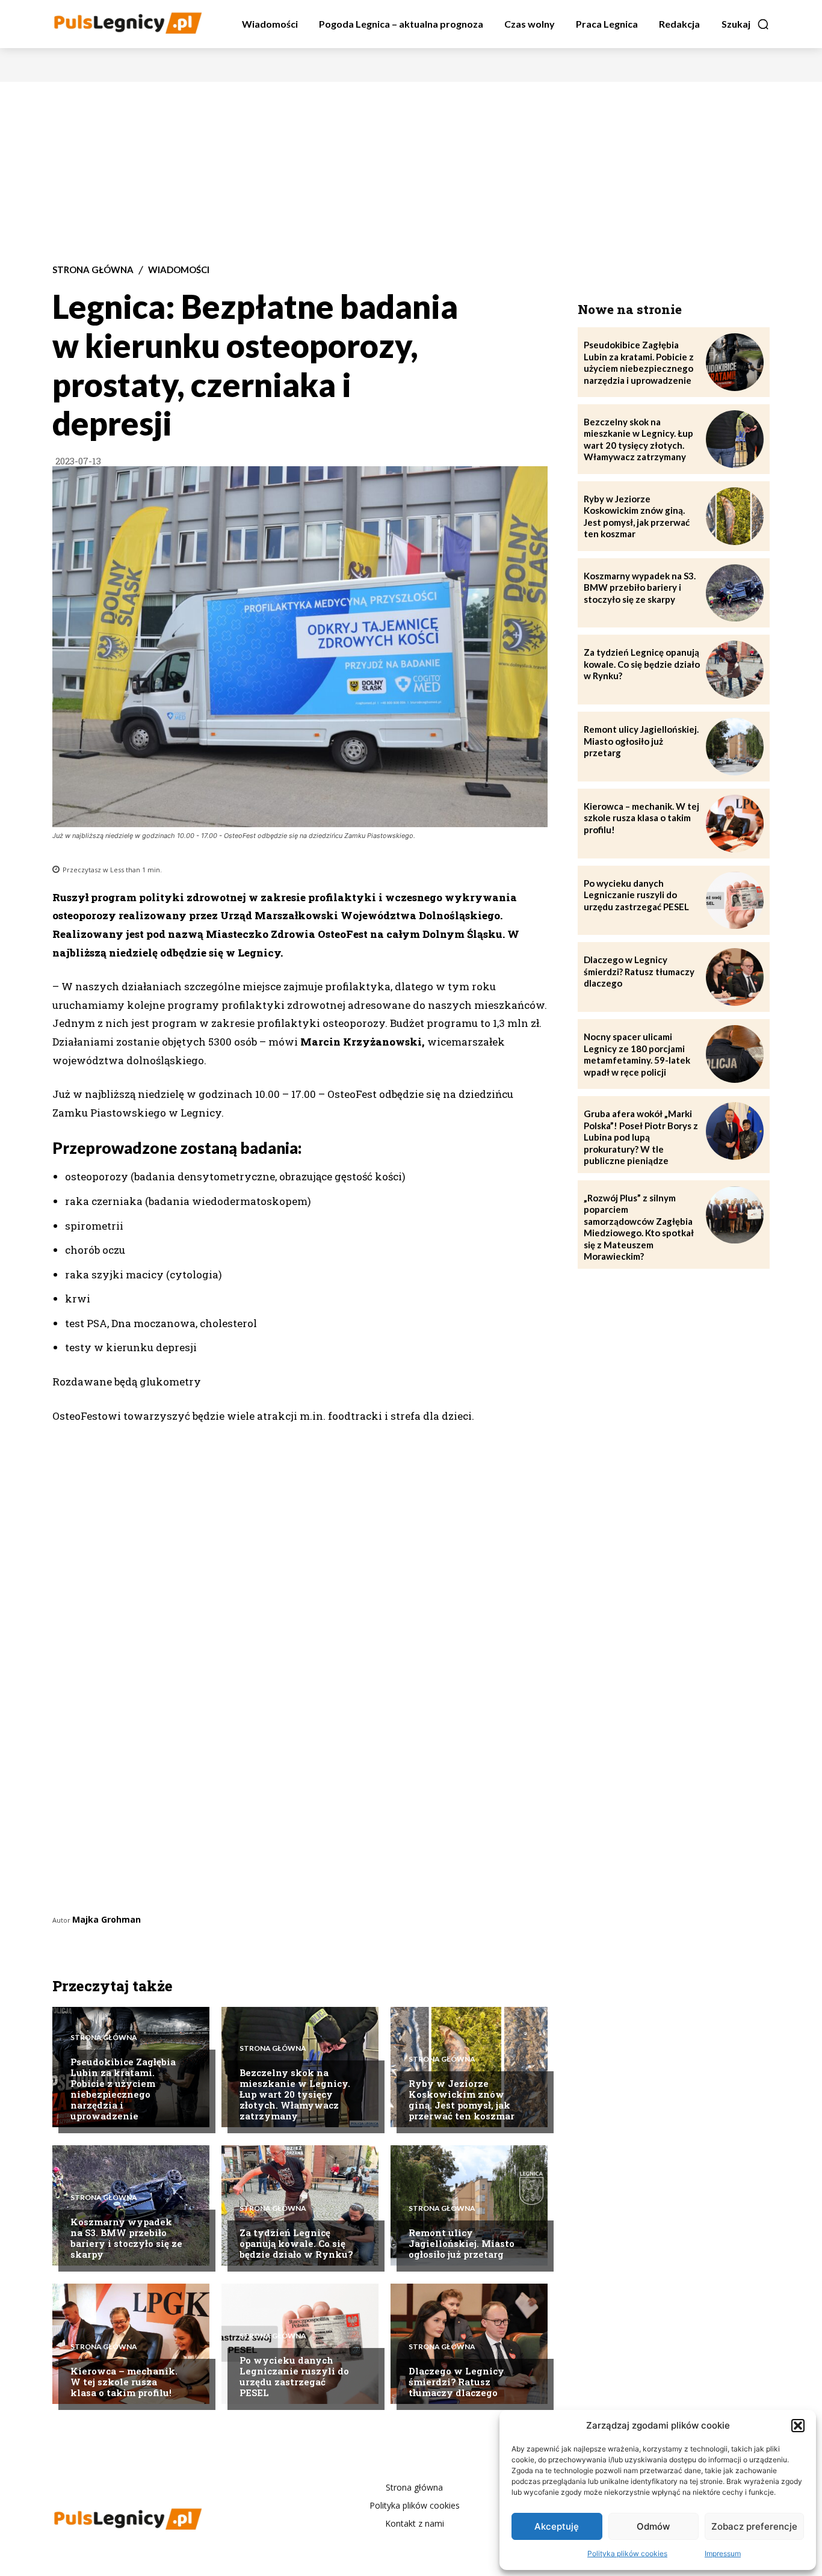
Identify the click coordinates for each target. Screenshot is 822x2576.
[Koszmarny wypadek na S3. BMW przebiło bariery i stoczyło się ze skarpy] (131, 2205)
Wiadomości (179, 270)
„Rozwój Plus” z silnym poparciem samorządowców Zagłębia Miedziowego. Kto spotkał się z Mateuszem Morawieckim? (639, 1227)
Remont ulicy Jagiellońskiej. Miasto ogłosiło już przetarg (462, 2243)
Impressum (723, 2553)
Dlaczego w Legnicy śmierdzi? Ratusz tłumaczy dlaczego (456, 2382)
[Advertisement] (411, 172)
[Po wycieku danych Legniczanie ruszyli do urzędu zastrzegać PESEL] (300, 2344)
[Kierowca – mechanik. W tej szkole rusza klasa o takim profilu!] (735, 824)
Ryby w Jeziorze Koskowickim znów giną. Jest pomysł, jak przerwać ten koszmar (462, 2100)
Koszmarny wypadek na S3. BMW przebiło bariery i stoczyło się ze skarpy (126, 2238)
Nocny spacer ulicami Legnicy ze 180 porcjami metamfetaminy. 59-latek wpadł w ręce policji (637, 1054)
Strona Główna (93, 270)
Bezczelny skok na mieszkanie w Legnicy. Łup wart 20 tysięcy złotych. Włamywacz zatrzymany (295, 2094)
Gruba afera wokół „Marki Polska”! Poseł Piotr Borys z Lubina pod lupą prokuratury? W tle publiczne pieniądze (641, 1137)
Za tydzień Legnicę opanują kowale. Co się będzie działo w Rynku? (296, 2243)
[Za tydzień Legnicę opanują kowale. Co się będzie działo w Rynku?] (735, 670)
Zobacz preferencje (754, 2526)
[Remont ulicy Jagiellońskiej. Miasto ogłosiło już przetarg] (735, 747)
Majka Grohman (107, 1919)
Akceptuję (557, 2526)
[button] (798, 2426)
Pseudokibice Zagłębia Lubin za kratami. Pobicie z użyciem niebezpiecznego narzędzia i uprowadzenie (123, 2089)
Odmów (653, 2526)
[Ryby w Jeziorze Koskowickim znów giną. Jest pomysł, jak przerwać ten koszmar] (469, 2067)
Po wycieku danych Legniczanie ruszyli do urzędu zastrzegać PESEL (294, 2376)
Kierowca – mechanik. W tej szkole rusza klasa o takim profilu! (124, 2382)
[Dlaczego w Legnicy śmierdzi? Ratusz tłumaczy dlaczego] (735, 977)
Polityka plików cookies (627, 2553)
